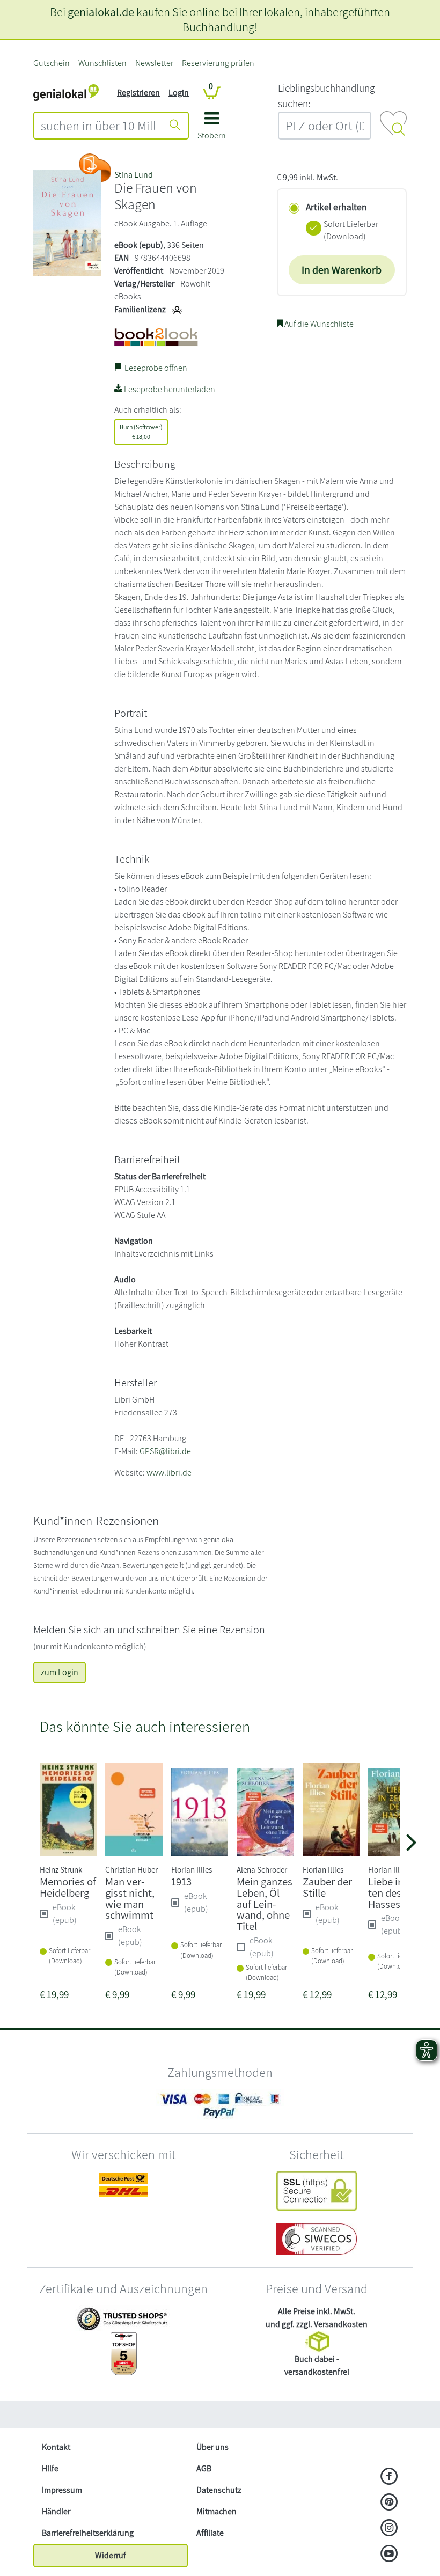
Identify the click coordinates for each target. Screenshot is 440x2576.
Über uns (212, 2447)
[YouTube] (389, 2555)
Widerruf (111, 2555)
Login (179, 93)
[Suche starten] (175, 126)
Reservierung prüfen (218, 63)
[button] (212, 130)
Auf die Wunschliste (318, 324)
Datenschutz (219, 2490)
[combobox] (98, 126)
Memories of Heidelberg (68, 1887)
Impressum (62, 2490)
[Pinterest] (389, 2503)
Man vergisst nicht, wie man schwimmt (130, 1898)
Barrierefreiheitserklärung (88, 2533)
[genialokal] (66, 92)
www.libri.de (169, 1473)
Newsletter (154, 63)
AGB (204, 2468)
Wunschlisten (102, 63)
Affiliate (210, 2533)
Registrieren (138, 93)
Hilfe (50, 2468)
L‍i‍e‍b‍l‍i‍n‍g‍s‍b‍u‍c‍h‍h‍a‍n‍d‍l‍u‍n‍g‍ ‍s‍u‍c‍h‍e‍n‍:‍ (326, 96)
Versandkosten (341, 2324)
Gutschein (52, 63)
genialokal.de (101, 12)
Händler (56, 2511)
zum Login (60, 1672)
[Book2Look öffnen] (95, 168)
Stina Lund (134, 175)
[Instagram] (389, 2529)
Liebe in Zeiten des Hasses (395, 1893)
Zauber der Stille (327, 1887)
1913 (181, 1881)
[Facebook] (389, 2477)
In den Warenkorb (342, 270)
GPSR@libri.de (165, 1451)
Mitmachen (217, 2511)
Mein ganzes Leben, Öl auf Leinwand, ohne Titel (265, 1904)
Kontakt (56, 2447)
